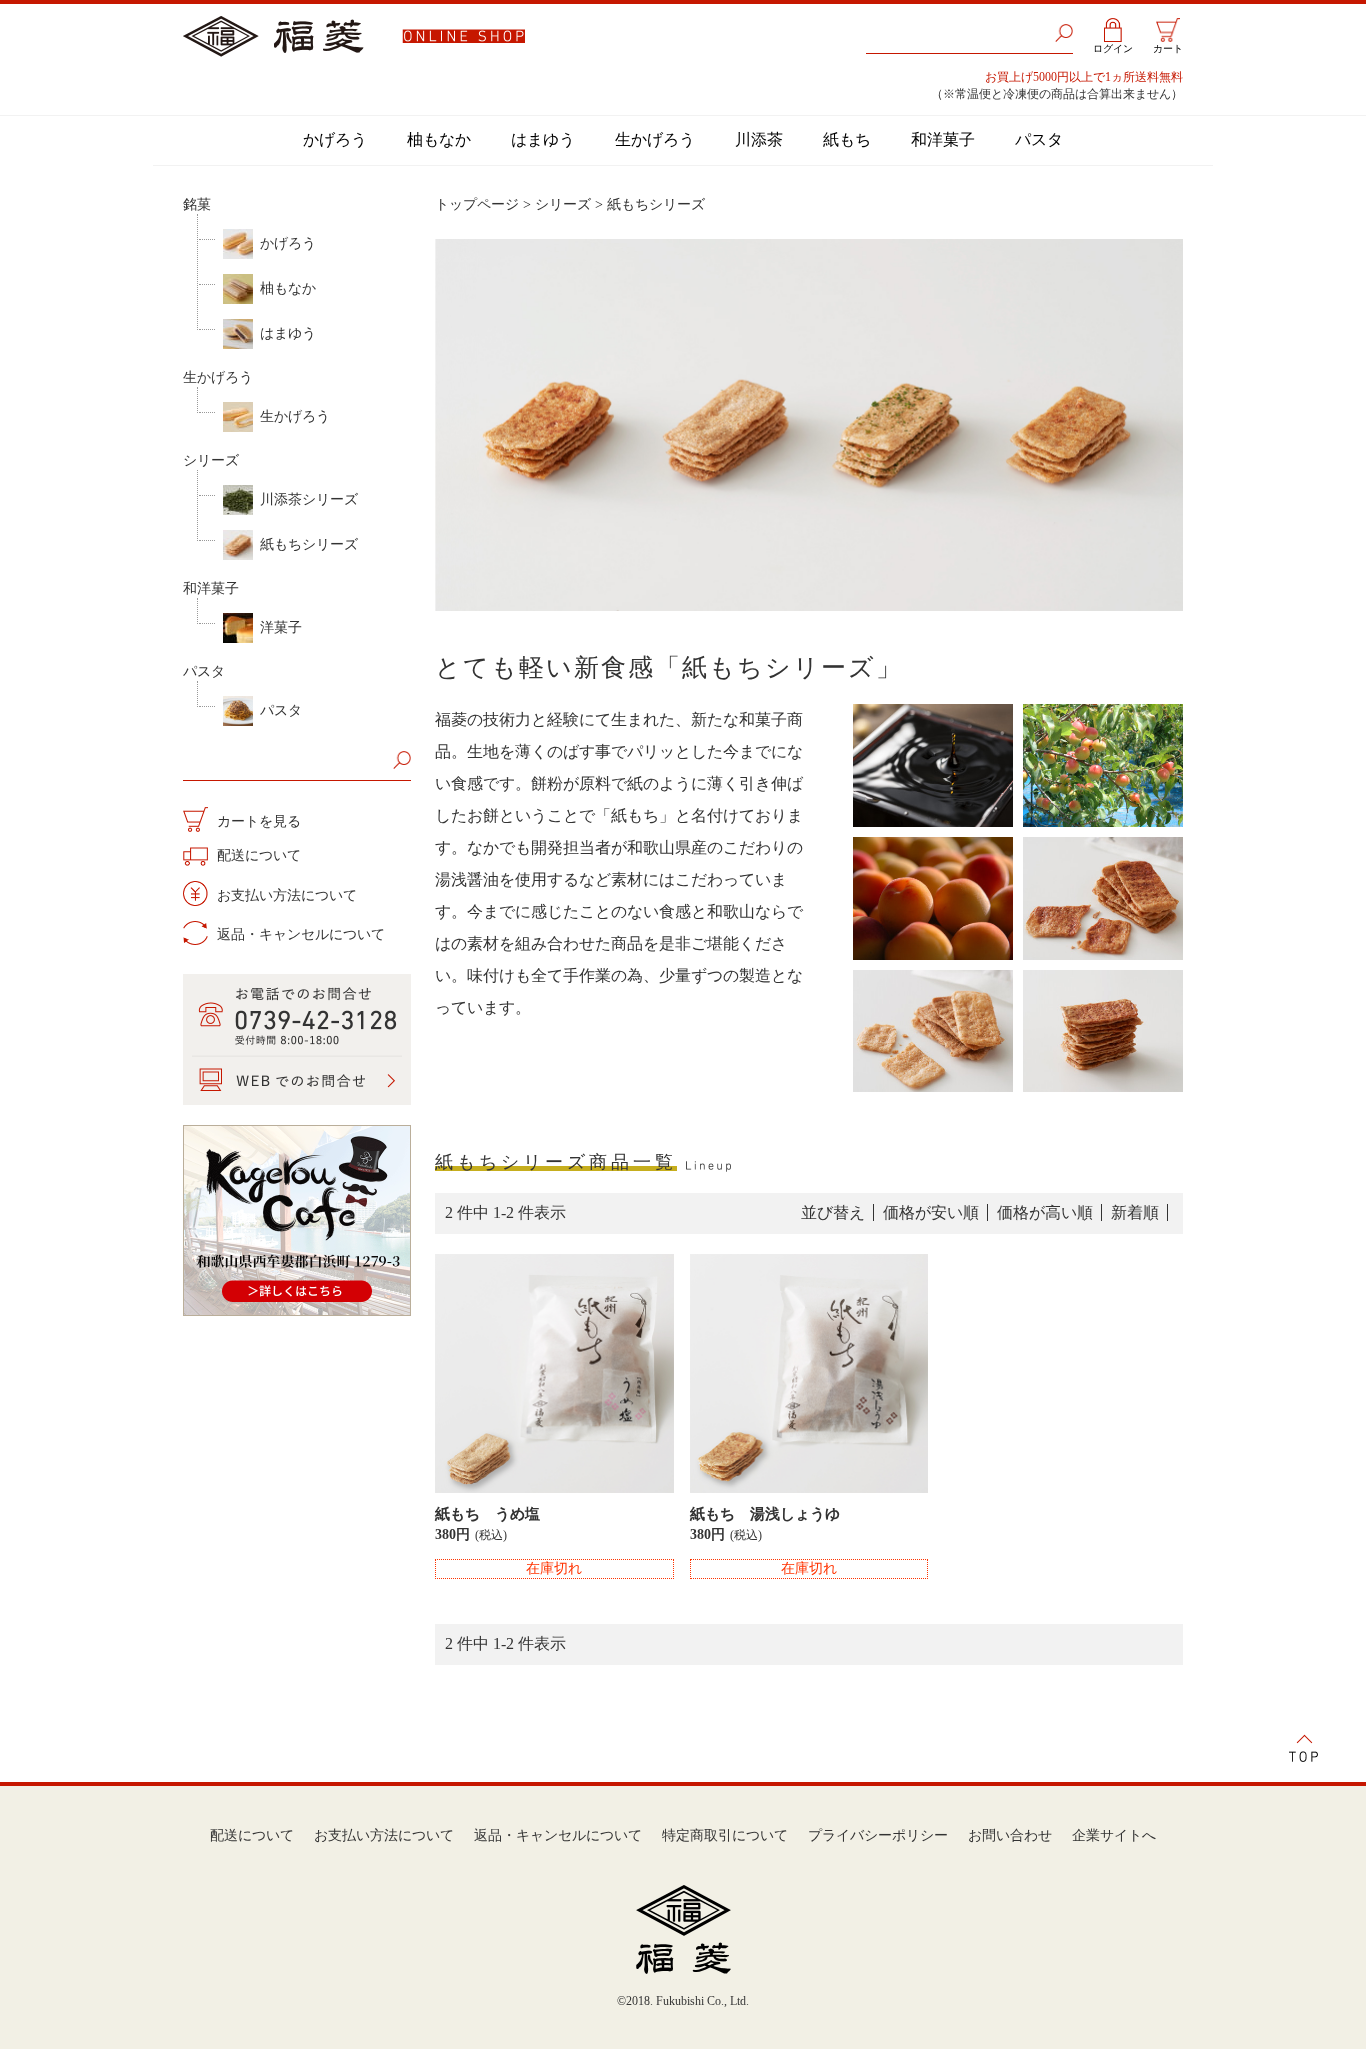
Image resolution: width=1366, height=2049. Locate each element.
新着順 (1135, 1212)
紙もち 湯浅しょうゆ (765, 1513)
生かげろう (655, 139)
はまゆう (543, 139)
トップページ (477, 204)
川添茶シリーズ (309, 499)
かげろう (335, 139)
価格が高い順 (1045, 1212)
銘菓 (197, 204)
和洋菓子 (943, 139)
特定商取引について (725, 1835)
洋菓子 (281, 627)
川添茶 (759, 139)
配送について (257, 855)
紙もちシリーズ (309, 544)
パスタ (1039, 139)
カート (1168, 48)
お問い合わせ (1010, 1835)
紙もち (847, 139)
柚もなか (439, 139)
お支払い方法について (285, 895)
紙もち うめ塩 (487, 1513)
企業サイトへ (1114, 1835)
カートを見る (257, 821)
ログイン (1113, 48)
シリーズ (211, 460)
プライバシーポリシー (878, 1835)
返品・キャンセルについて (299, 934)
